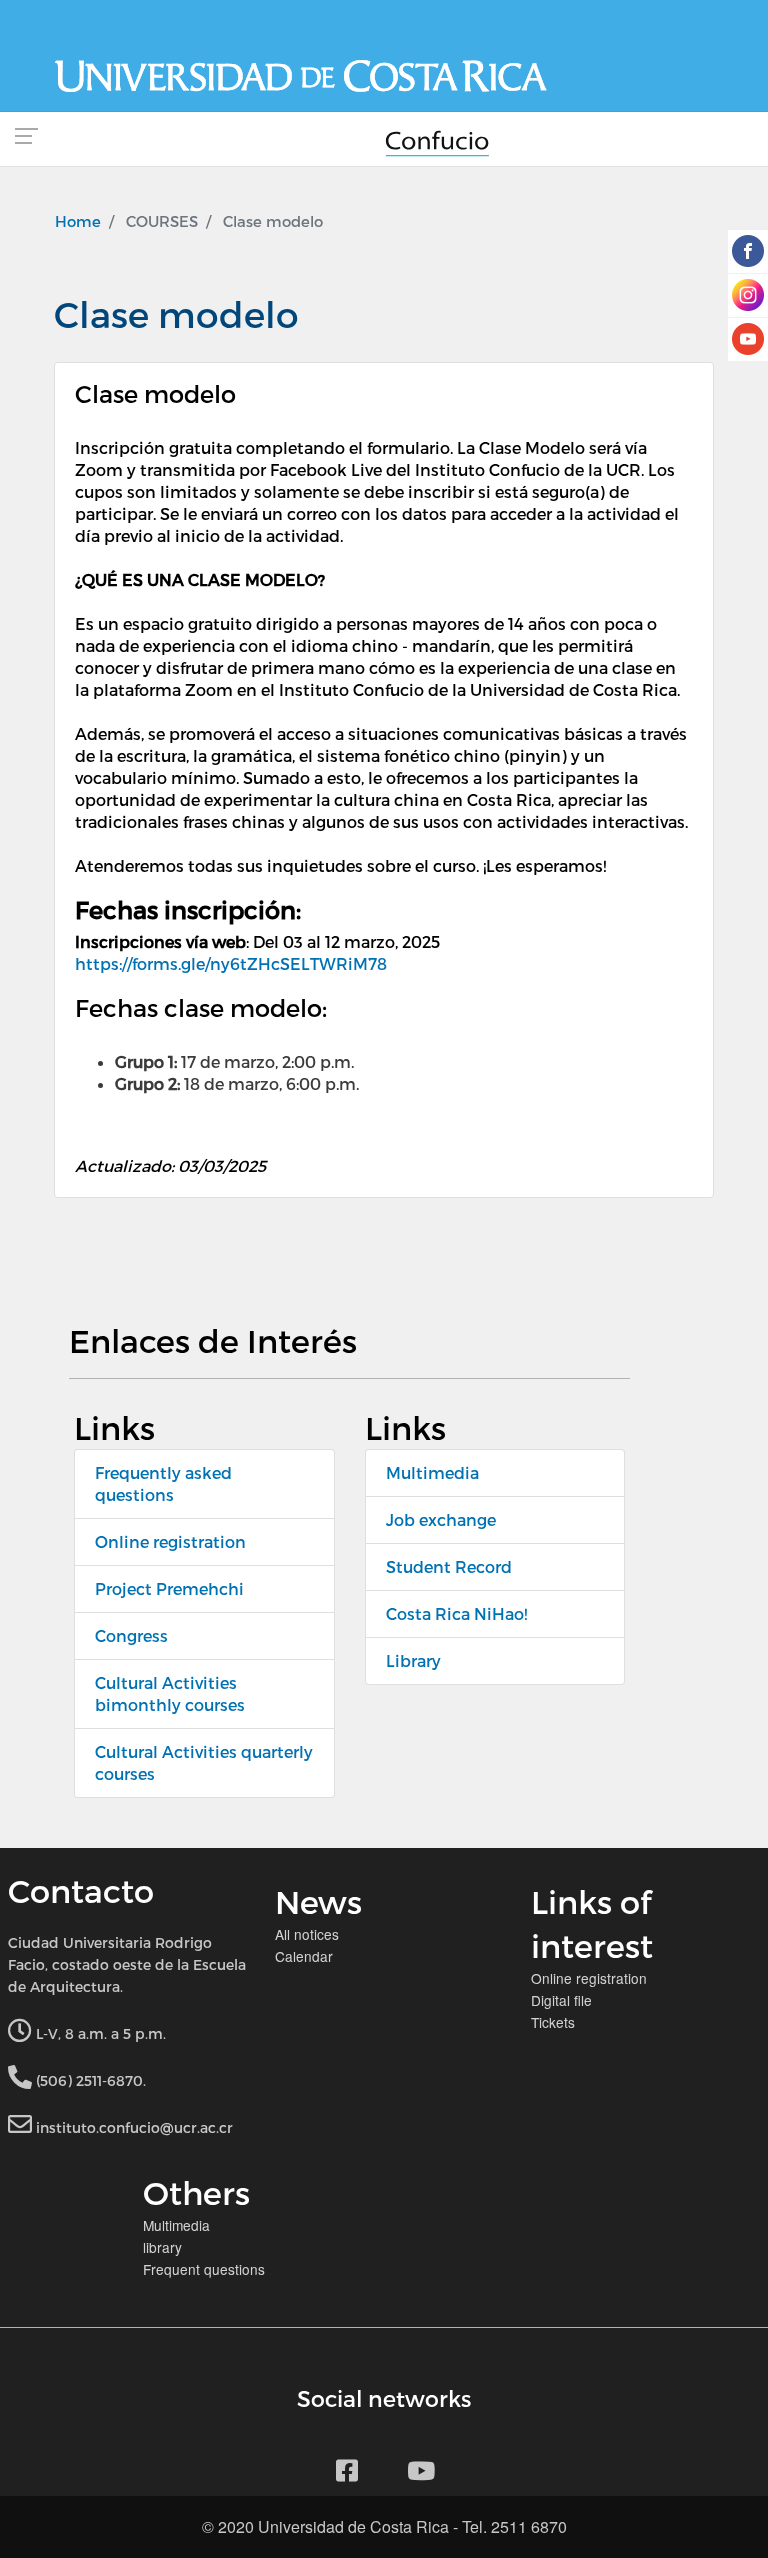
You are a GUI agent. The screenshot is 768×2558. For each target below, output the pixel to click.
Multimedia (432, 1472)
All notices (307, 1934)
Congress (131, 1635)
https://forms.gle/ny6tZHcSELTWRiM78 (231, 963)
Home (78, 221)
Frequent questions (204, 2269)
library (162, 2247)
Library (413, 1660)
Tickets (553, 2022)
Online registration (170, 1541)
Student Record (449, 1566)
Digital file (561, 2000)
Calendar (304, 1956)
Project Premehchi (169, 1588)
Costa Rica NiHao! (456, 1613)
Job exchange (441, 1519)
